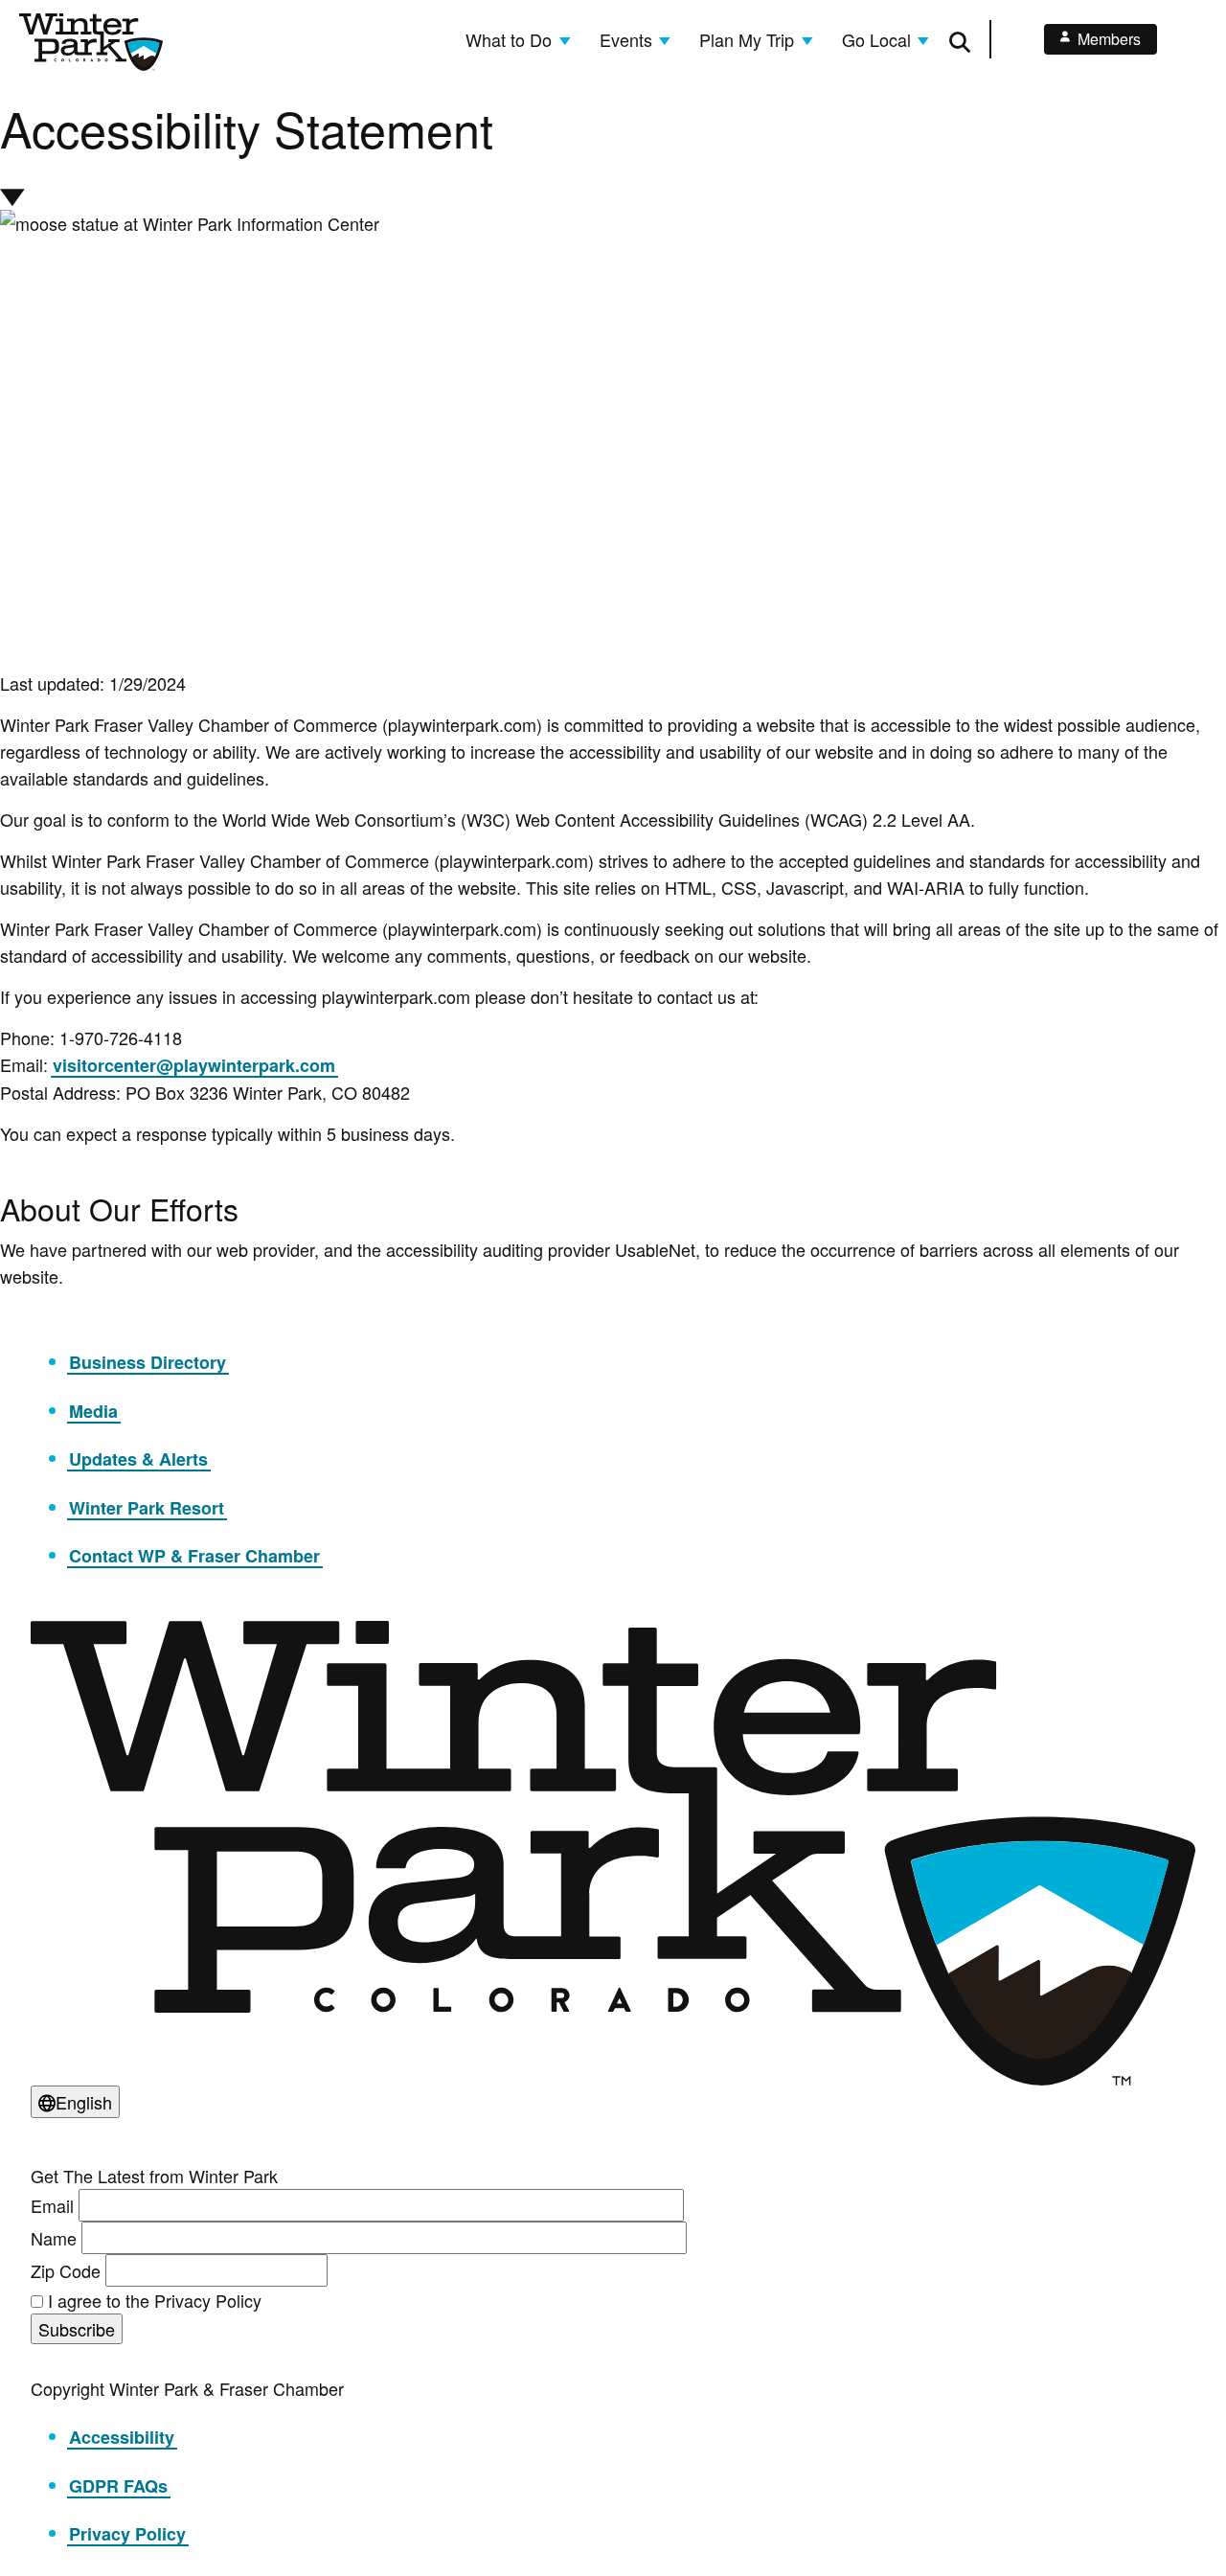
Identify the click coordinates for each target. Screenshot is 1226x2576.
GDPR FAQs (118, 2486)
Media (93, 1411)
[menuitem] (518, 39)
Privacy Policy (127, 2534)
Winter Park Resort (147, 1508)
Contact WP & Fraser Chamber (194, 1556)
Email (52, 2205)
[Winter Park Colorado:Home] (91, 42)
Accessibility (122, 2437)
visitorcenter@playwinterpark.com (194, 1065)
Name (54, 2238)
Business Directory (148, 1362)
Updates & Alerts (138, 1459)
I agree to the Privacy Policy (155, 2300)
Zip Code (66, 2270)
